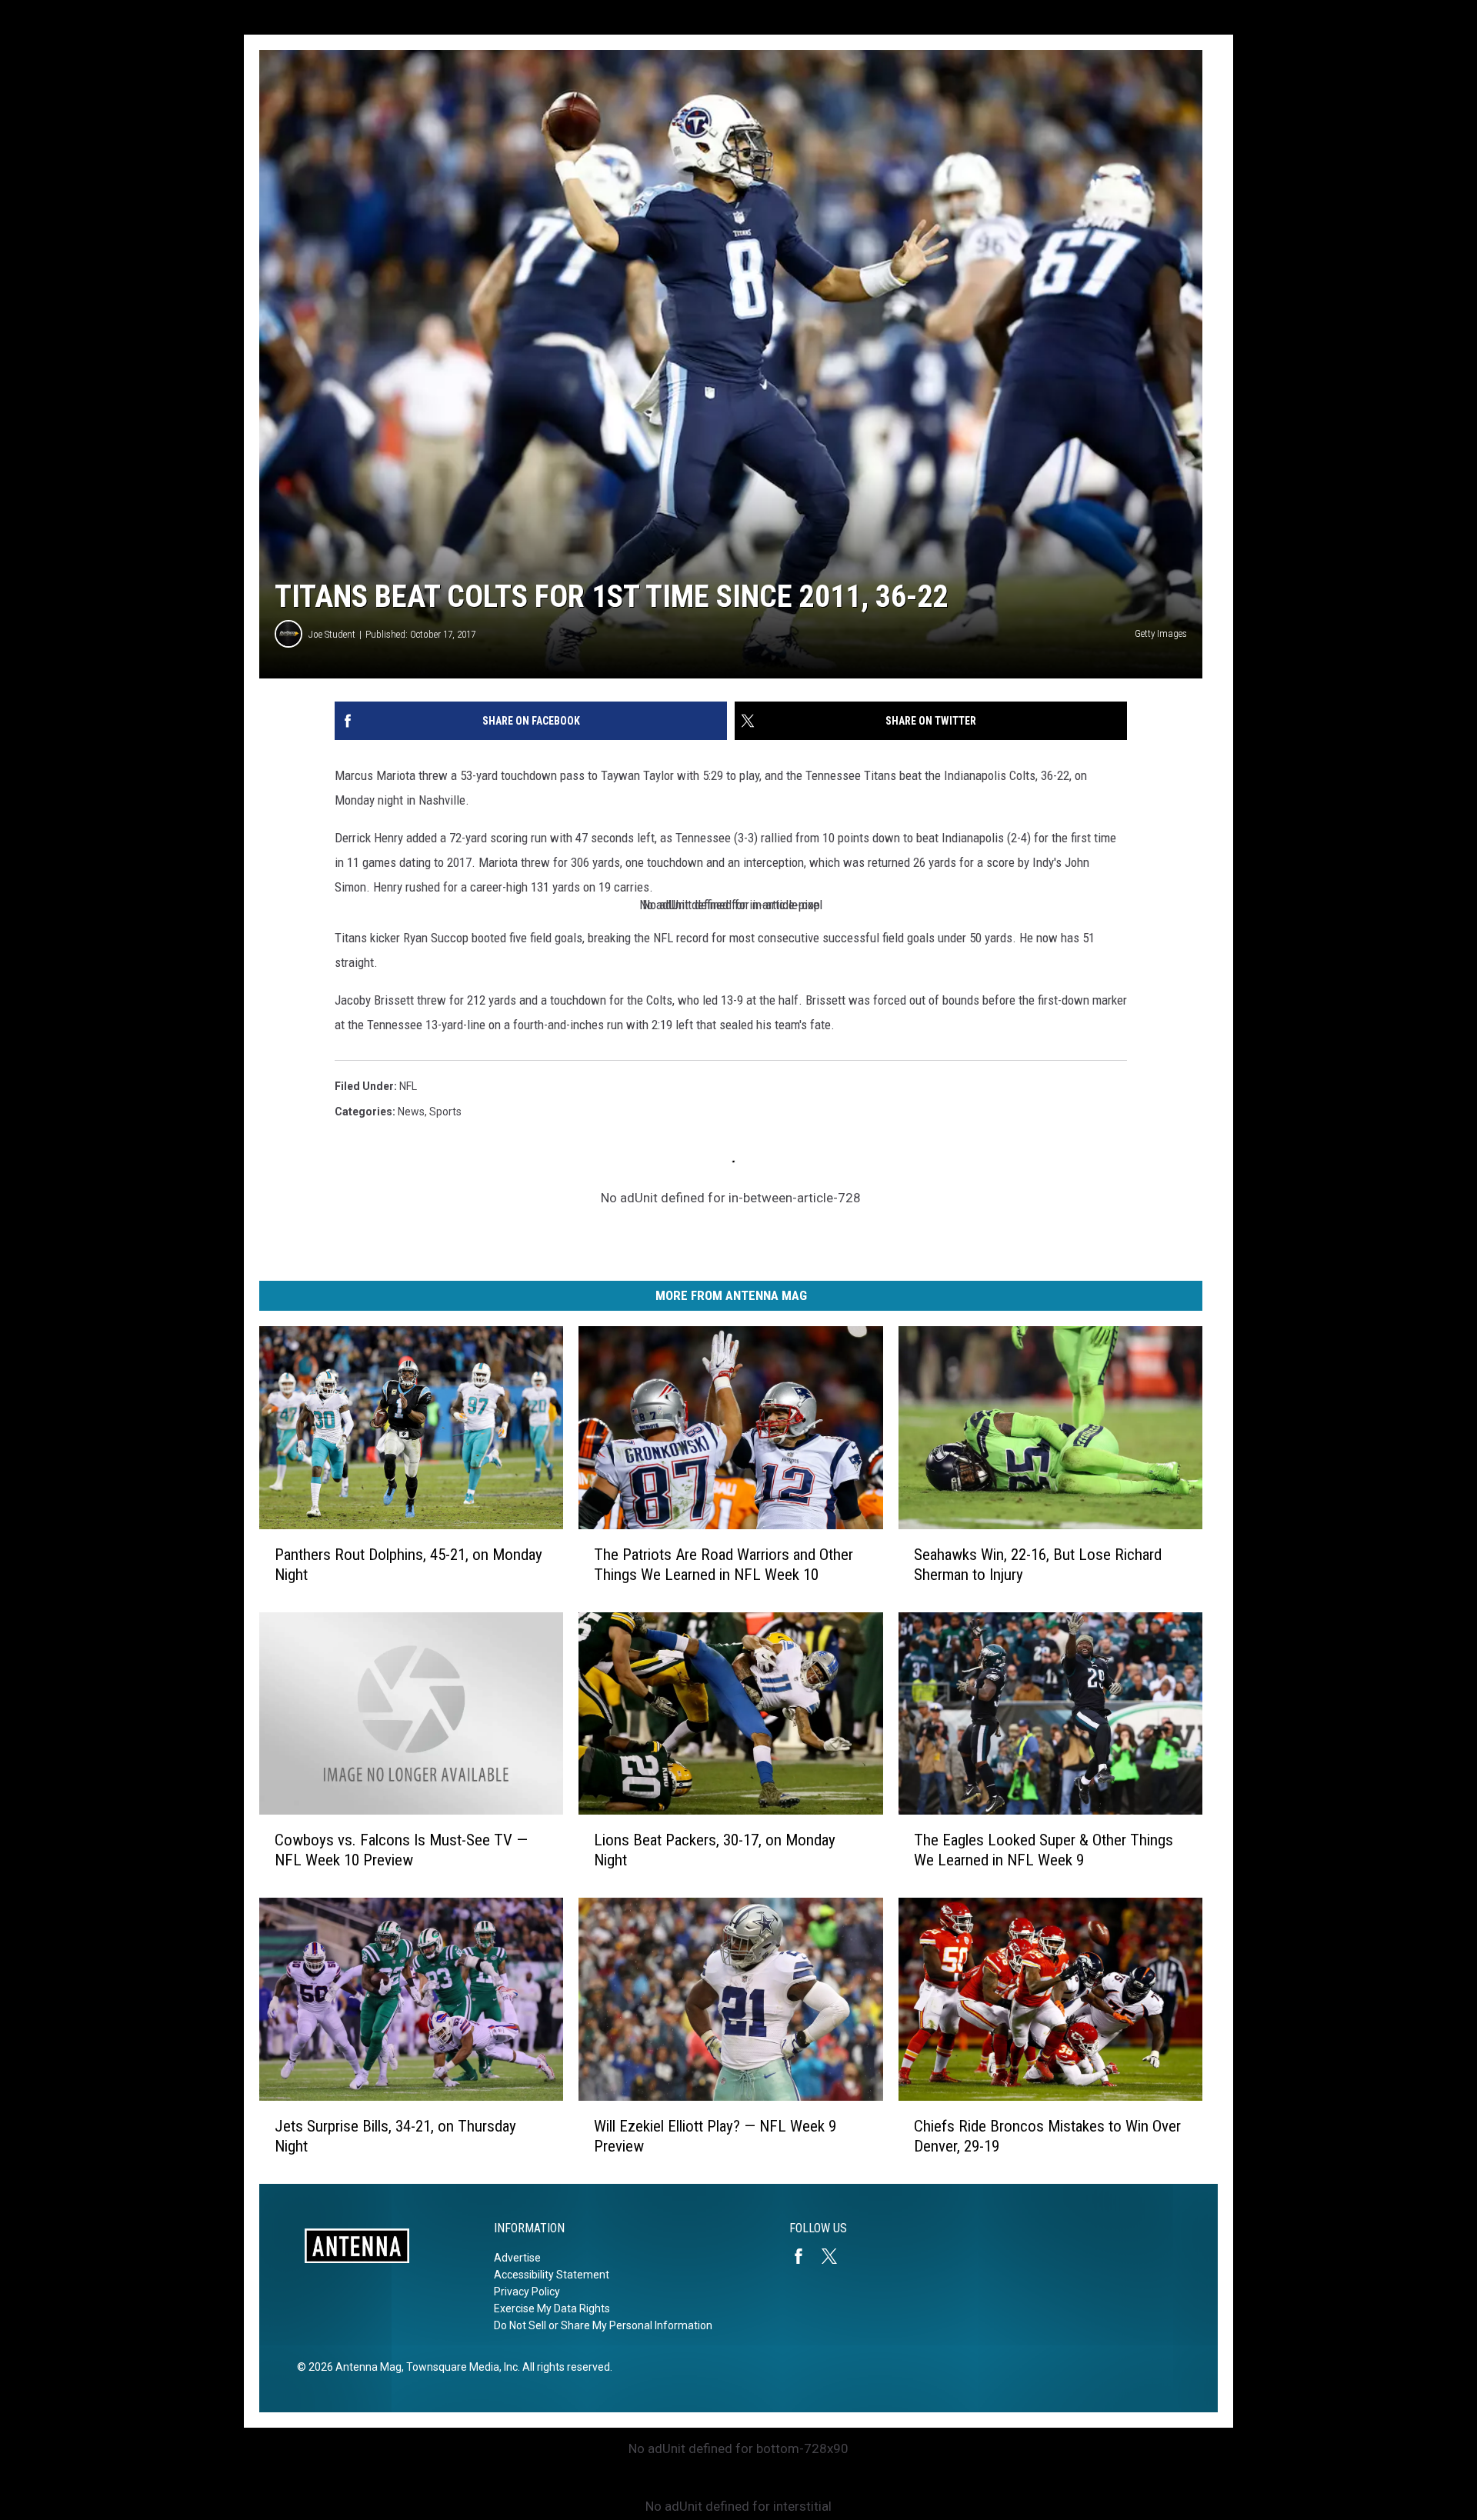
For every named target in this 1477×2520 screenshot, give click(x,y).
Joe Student (332, 634)
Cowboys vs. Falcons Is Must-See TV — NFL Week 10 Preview (401, 1850)
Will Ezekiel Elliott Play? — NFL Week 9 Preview (715, 2136)
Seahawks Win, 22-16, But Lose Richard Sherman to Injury (1038, 1565)
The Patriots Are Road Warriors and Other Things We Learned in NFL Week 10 (723, 1565)
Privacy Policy (527, 2292)
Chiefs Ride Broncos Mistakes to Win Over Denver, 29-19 (1047, 2136)
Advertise (517, 2258)
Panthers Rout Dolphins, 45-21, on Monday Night (408, 1565)
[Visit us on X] (835, 2256)
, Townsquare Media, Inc (460, 2367)
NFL (408, 1086)
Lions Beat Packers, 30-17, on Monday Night (715, 1850)
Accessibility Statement (552, 2275)
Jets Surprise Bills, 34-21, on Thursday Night (395, 2136)
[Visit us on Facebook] (805, 2256)
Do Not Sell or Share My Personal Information (603, 2325)
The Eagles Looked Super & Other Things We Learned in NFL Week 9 (1044, 1850)
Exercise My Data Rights (552, 2308)
